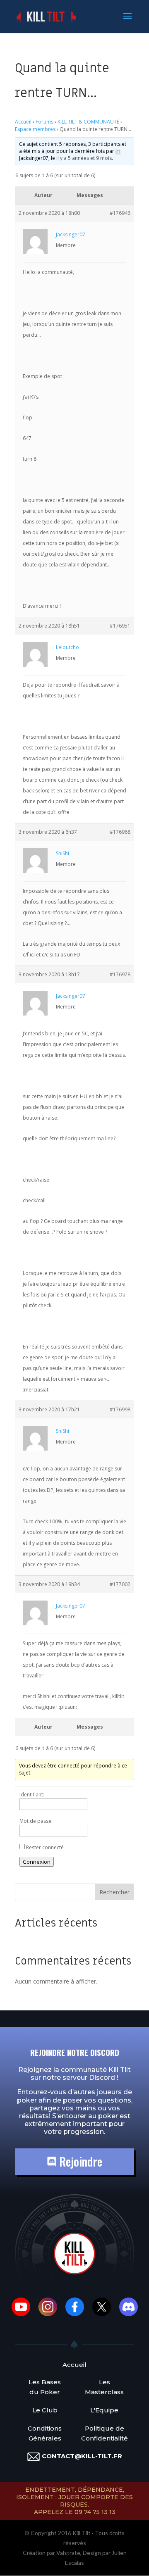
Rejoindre (79, 2161)
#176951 (120, 626)
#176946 (120, 213)
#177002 (120, 1584)
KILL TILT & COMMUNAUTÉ (88, 122)
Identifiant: (32, 1795)
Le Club (45, 2410)
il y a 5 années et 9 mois (84, 158)
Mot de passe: (36, 1821)
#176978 (120, 974)
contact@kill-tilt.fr (82, 2456)
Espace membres (35, 129)
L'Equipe (104, 2410)
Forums (44, 122)
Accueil (23, 122)
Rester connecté (45, 1847)
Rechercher (114, 1892)
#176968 (120, 832)
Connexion (37, 1862)
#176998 (120, 1409)
